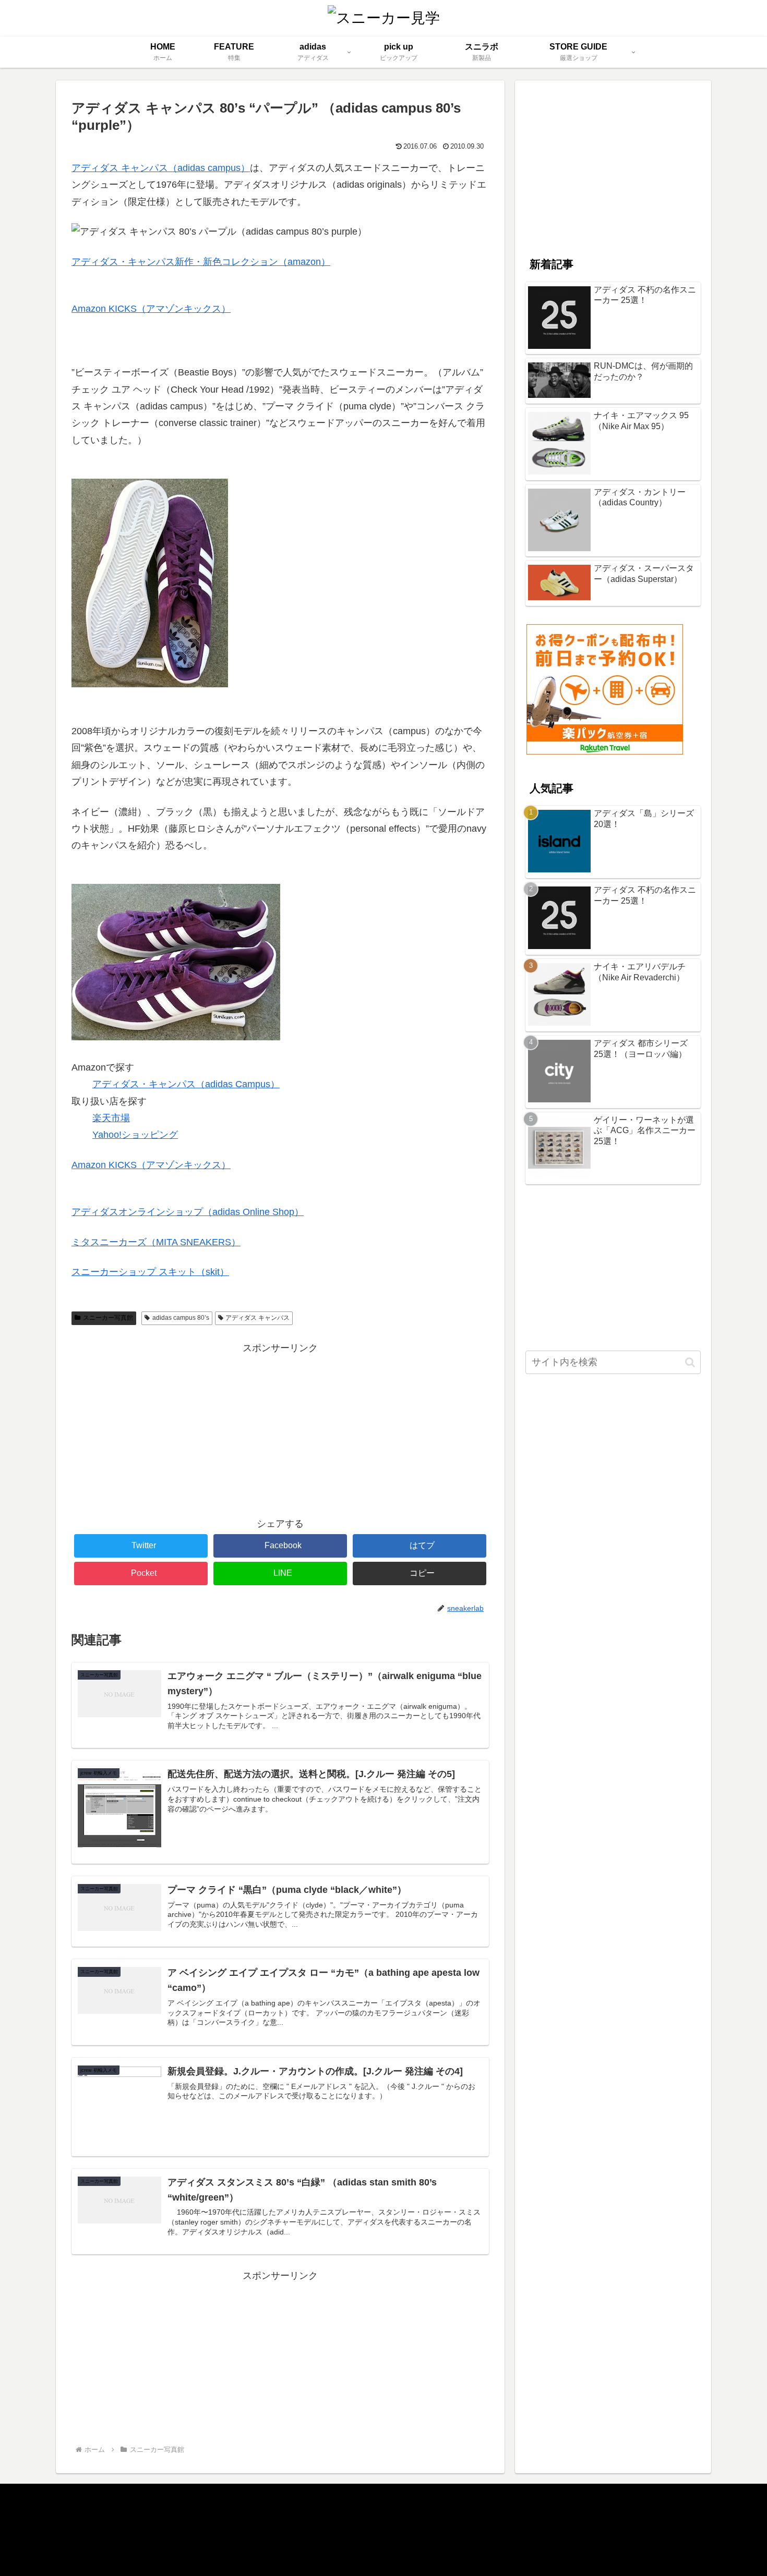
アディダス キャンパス (257, 1318)
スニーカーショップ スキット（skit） (150, 1272)
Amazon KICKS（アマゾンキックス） (151, 309)
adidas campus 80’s (181, 1318)
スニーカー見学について (116, 2507)
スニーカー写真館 (108, 1318)
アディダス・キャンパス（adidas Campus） (186, 1084)
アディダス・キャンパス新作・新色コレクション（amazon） (201, 262)
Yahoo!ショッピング (135, 1135)
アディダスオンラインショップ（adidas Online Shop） (188, 1212)
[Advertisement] (280, 1429)
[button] (690, 1362)
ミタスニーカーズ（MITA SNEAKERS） (156, 1242)
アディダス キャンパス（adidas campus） (161, 168)
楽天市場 (111, 1118)
